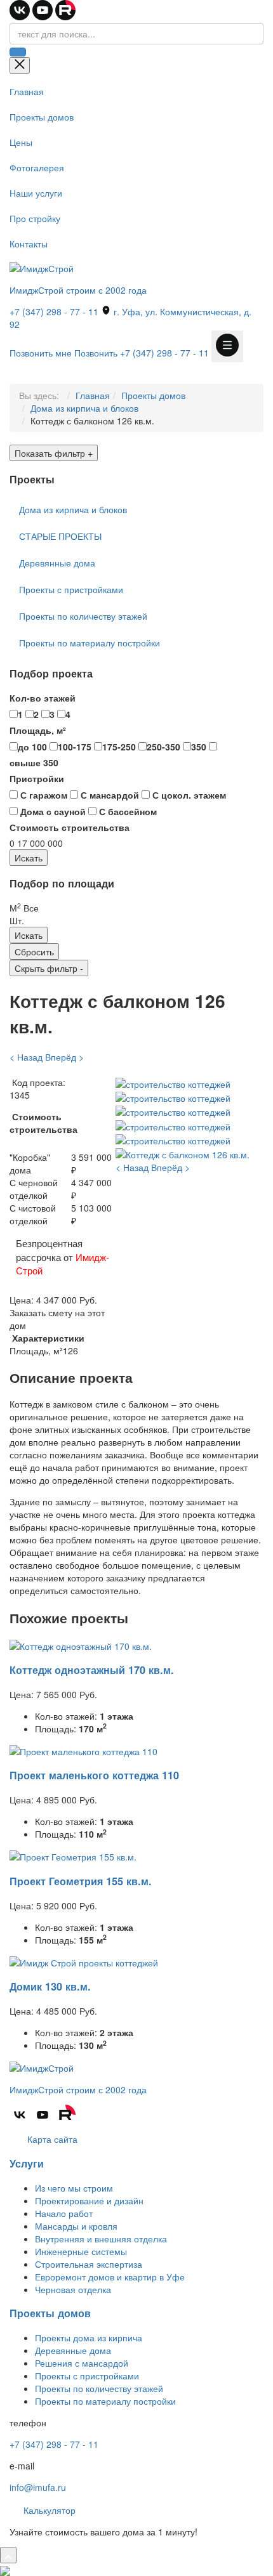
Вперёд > (64, 1057)
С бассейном (127, 811)
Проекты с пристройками (71, 589)
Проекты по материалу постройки (90, 643)
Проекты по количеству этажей (83, 616)
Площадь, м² (38, 730)
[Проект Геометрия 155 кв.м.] (73, 1855)
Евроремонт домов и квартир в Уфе (110, 2277)
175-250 (119, 747)
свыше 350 (34, 762)
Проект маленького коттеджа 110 (94, 1775)
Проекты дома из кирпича (89, 2337)
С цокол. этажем (188, 795)
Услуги (27, 2163)
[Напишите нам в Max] (5, 2570)
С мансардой (109, 795)
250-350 (163, 747)
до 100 (32, 747)
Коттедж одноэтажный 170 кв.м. (92, 1670)
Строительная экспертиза (89, 2264)
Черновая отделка (73, 2289)
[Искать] (18, 52)
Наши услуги (36, 193)
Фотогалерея (37, 167)
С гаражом (43, 795)
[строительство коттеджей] (173, 1082)
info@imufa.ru (38, 2487)
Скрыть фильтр (49, 968)
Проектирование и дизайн (89, 2200)
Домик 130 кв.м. (50, 1986)
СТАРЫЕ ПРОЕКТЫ (60, 536)
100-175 (75, 747)
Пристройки (37, 778)
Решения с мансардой (82, 2363)
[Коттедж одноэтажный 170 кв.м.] (81, 1644)
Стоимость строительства (70, 827)
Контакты (29, 244)
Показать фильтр (54, 453)
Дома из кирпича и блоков (84, 408)
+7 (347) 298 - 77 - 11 (54, 311)
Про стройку (35, 218)
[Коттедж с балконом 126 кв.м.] (183, 1153)
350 (199, 747)
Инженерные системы (81, 2251)
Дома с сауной (52, 811)
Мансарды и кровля (76, 2226)
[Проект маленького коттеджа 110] (83, 1750)
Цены (21, 142)
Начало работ (64, 2213)
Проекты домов (42, 117)
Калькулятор (48, 2510)
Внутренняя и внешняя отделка (101, 2239)
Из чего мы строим (74, 2188)
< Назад (26, 1057)
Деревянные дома (57, 563)
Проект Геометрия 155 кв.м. (81, 1881)
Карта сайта (51, 2139)
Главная (27, 91)
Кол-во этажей (43, 698)
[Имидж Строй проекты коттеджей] (84, 1961)
